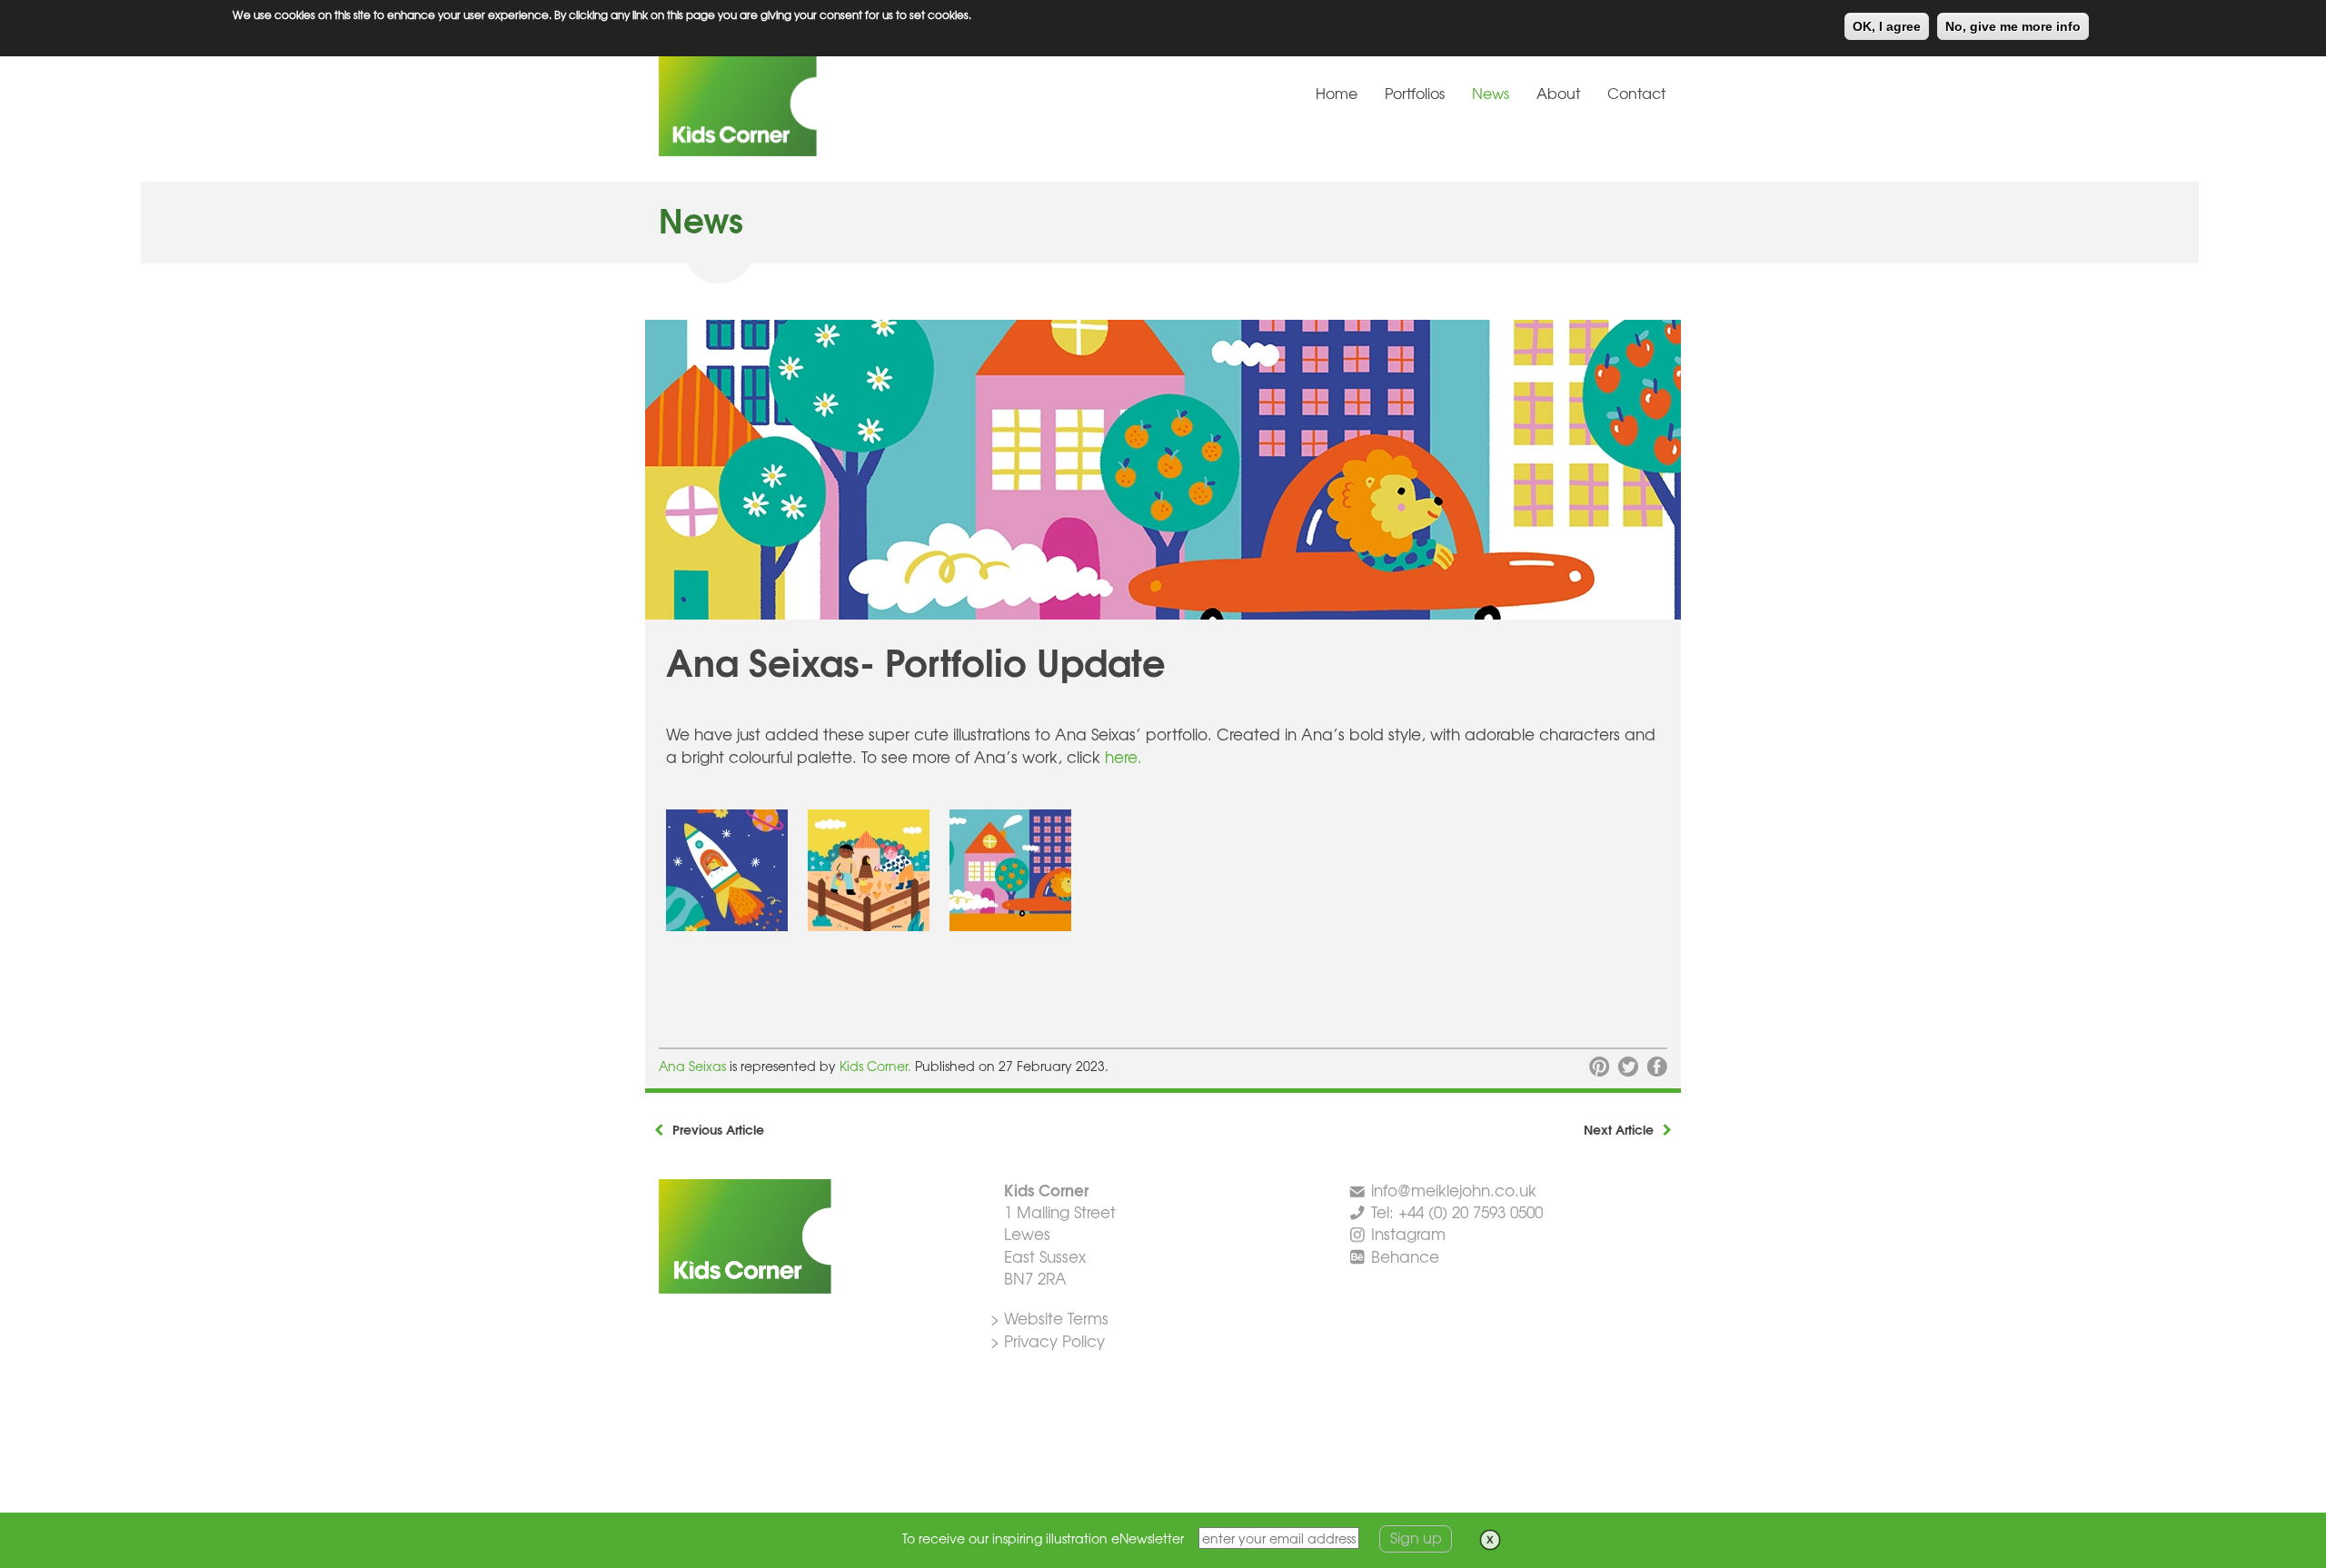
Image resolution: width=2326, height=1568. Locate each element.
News (1491, 93)
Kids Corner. (877, 1066)
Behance (1405, 1256)
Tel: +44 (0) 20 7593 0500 (1457, 1211)
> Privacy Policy (1048, 1340)
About (1558, 93)
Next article (1619, 1129)
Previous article (718, 1129)
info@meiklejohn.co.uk (1454, 1190)
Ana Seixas (692, 1066)
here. (1121, 756)
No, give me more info (2013, 26)
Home (1337, 93)
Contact (1636, 93)
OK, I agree (1887, 26)
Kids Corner (795, 104)
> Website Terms (1049, 1318)
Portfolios (1415, 93)
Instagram (1408, 1233)
